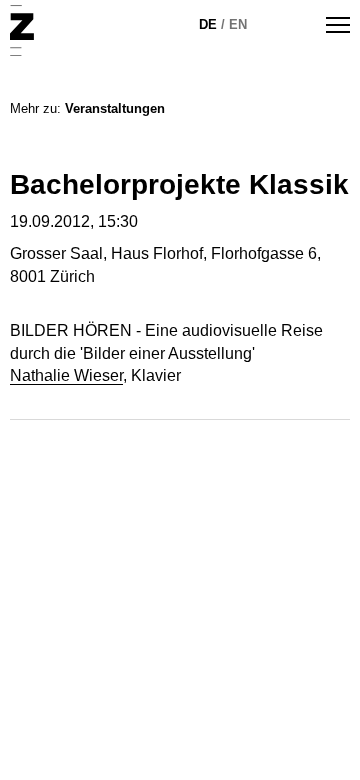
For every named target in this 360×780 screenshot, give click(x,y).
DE (208, 24)
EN (238, 24)
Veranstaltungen (115, 108)
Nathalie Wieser (66, 375)
